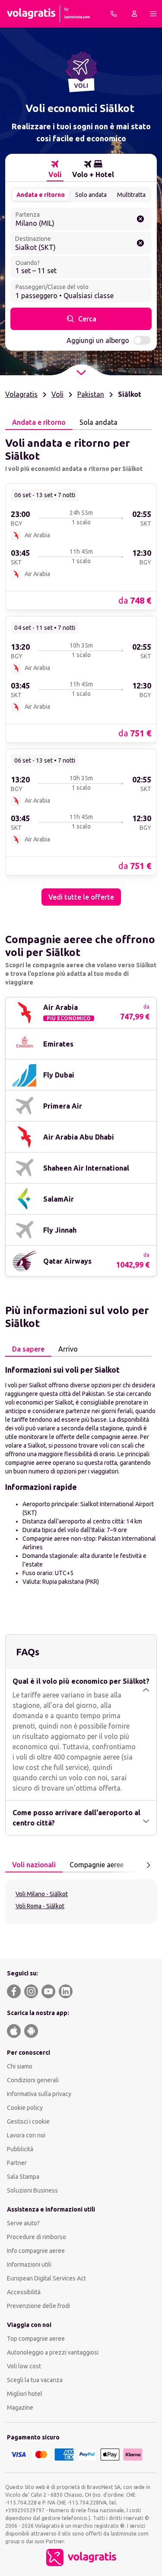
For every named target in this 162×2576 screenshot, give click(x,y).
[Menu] (153, 14)
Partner (17, 2163)
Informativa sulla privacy (39, 2094)
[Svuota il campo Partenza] (140, 219)
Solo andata (91, 195)
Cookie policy (25, 2108)
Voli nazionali (34, 1865)
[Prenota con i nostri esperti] (114, 14)
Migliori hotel (25, 2394)
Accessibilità (24, 2292)
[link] (81, 546)
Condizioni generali (33, 2080)
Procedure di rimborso (37, 2237)
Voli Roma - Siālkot (40, 1906)
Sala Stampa (23, 2177)
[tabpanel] (81, 668)
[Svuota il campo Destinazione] (140, 243)
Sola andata (98, 422)
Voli (57, 394)
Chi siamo (20, 2066)
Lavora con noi (26, 2135)
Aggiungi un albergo (98, 340)
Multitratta (131, 195)
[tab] (55, 169)
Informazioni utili (29, 2265)
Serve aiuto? (23, 2223)
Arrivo (68, 1349)
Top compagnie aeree (36, 2339)
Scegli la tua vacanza (35, 2380)
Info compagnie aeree (36, 2251)
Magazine (20, 2408)
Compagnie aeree (97, 1865)
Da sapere (28, 1349)
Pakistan (91, 394)
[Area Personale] (134, 14)
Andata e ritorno (41, 195)
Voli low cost (24, 2366)
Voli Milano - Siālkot (42, 1894)
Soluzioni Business (32, 2190)
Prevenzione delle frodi (38, 2306)
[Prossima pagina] (148, 1865)
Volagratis (21, 394)
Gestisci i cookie (28, 2121)
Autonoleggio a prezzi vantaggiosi (53, 2352)
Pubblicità (20, 2149)
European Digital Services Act (46, 2278)
